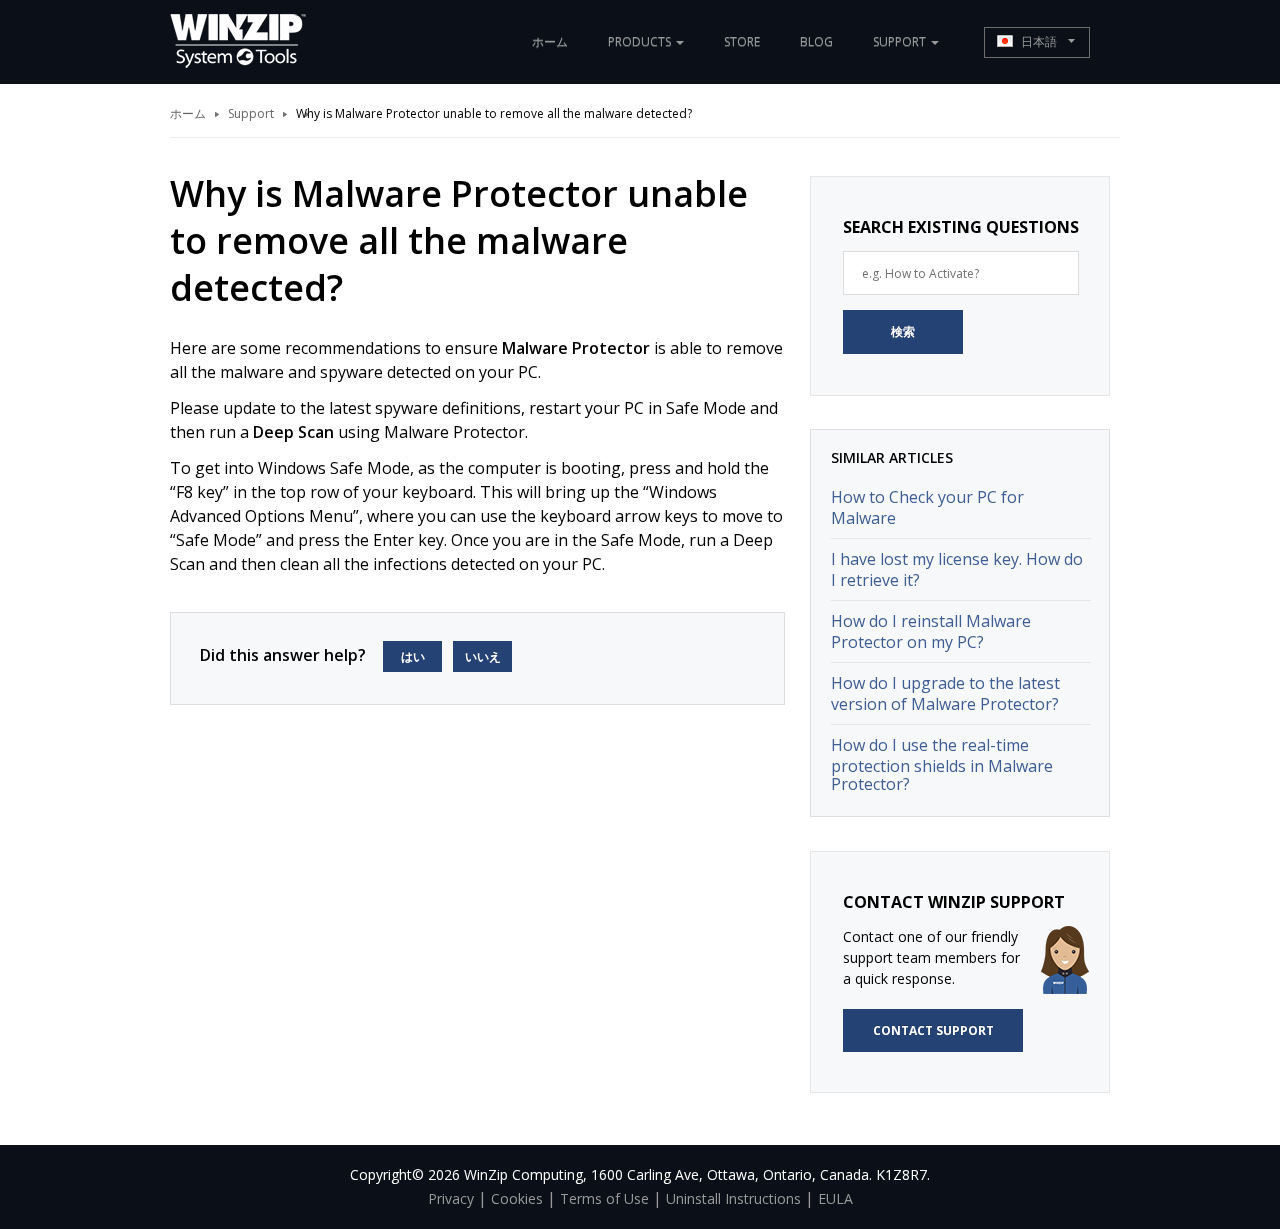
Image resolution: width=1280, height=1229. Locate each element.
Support (251, 113)
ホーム (550, 41)
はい (413, 656)
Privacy (451, 1198)
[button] (1037, 42)
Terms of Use (604, 1198)
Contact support (933, 1030)
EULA (835, 1198)
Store (742, 41)
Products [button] (641, 41)
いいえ (483, 656)
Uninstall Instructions (733, 1198)
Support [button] (901, 41)
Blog (816, 41)
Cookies (517, 1198)
